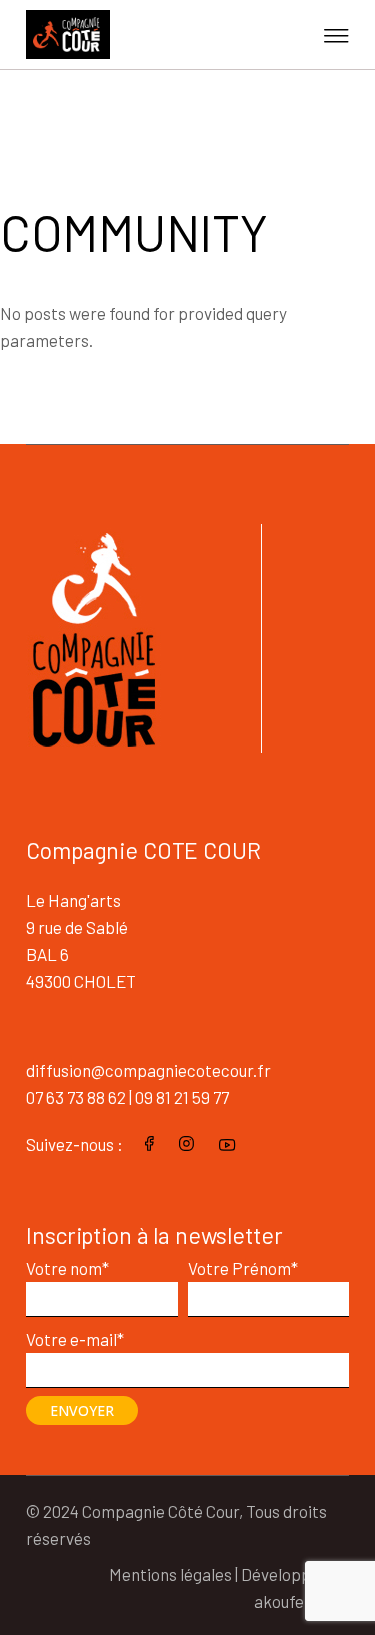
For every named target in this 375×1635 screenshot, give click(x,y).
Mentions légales (170, 1574)
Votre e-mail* (75, 1339)
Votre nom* (67, 1268)
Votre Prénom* (243, 1268)
